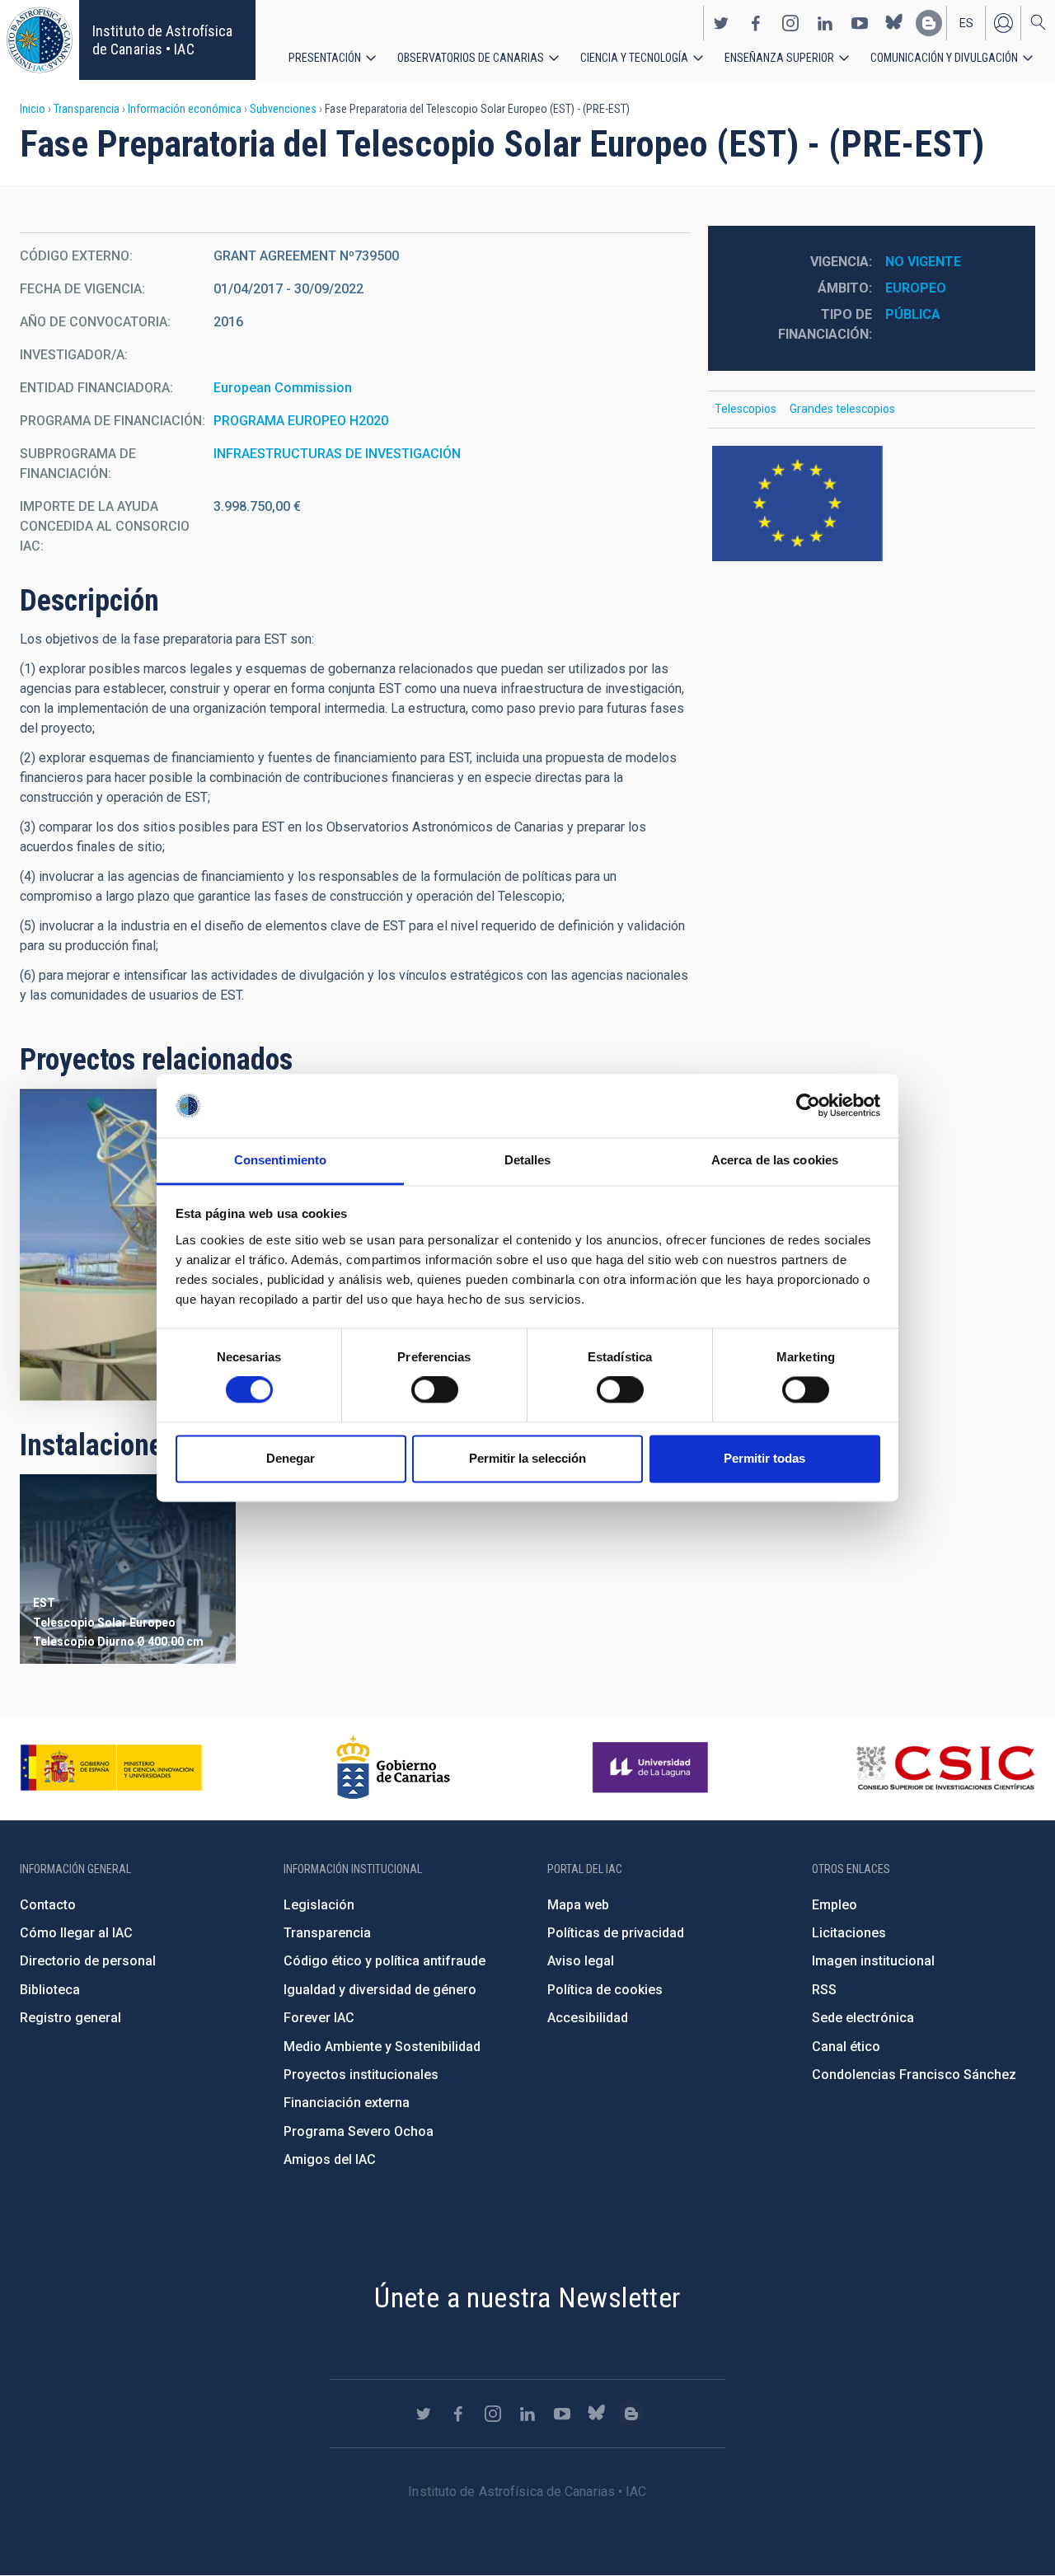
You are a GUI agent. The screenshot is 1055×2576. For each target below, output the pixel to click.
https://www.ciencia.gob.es (111, 1768)
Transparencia (87, 109)
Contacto (48, 1905)
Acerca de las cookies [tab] (775, 1160)
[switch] (435, 1390)
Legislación (319, 1905)
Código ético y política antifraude (384, 1961)
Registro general (70, 2018)
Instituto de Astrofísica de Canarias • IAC (162, 40)
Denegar (291, 1458)
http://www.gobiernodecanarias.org (393, 1768)
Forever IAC (319, 2018)
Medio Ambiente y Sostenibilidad (382, 2047)
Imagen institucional (873, 1961)
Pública (913, 314)
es (966, 23)
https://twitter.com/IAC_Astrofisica (721, 23)
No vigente (923, 262)
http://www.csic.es (945, 1768)
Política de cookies (605, 1990)
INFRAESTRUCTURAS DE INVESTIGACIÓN (337, 454)
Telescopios (746, 409)
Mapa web (578, 1905)
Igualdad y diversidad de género (380, 1990)
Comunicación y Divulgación (944, 58)
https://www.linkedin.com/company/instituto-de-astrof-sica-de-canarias (825, 23)
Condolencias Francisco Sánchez (914, 2075)
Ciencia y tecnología (634, 58)
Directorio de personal (88, 1961)
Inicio (33, 109)
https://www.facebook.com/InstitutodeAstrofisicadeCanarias (756, 23)
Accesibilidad (588, 2018)
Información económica (185, 109)
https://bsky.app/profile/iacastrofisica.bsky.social (894, 23)
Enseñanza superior (779, 58)
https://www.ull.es (652, 1768)
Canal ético (846, 2047)
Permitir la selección (527, 1458)
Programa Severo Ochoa (359, 2131)
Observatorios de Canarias (471, 58)
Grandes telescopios (842, 409)
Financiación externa (347, 2103)
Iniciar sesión (1003, 23)
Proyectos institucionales (361, 2075)
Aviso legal (581, 1961)
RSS (824, 1990)
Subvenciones (283, 109)
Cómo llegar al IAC (76, 1933)
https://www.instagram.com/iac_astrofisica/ (790, 23)
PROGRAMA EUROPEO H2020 (301, 421)
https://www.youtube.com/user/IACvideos (860, 23)
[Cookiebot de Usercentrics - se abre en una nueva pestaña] (808, 1106)
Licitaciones (849, 1933)
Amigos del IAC (330, 2159)
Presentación (325, 58)
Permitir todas (764, 1458)
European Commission (283, 388)
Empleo (835, 1905)
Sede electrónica (863, 2018)
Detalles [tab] (528, 1160)
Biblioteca (50, 1990)
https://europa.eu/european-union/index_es (872, 503)
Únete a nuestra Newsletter (527, 2297)
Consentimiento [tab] (280, 1160)
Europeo (916, 288)
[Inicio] (40, 40)
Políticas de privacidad (616, 1933)
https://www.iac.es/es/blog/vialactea (929, 23)
